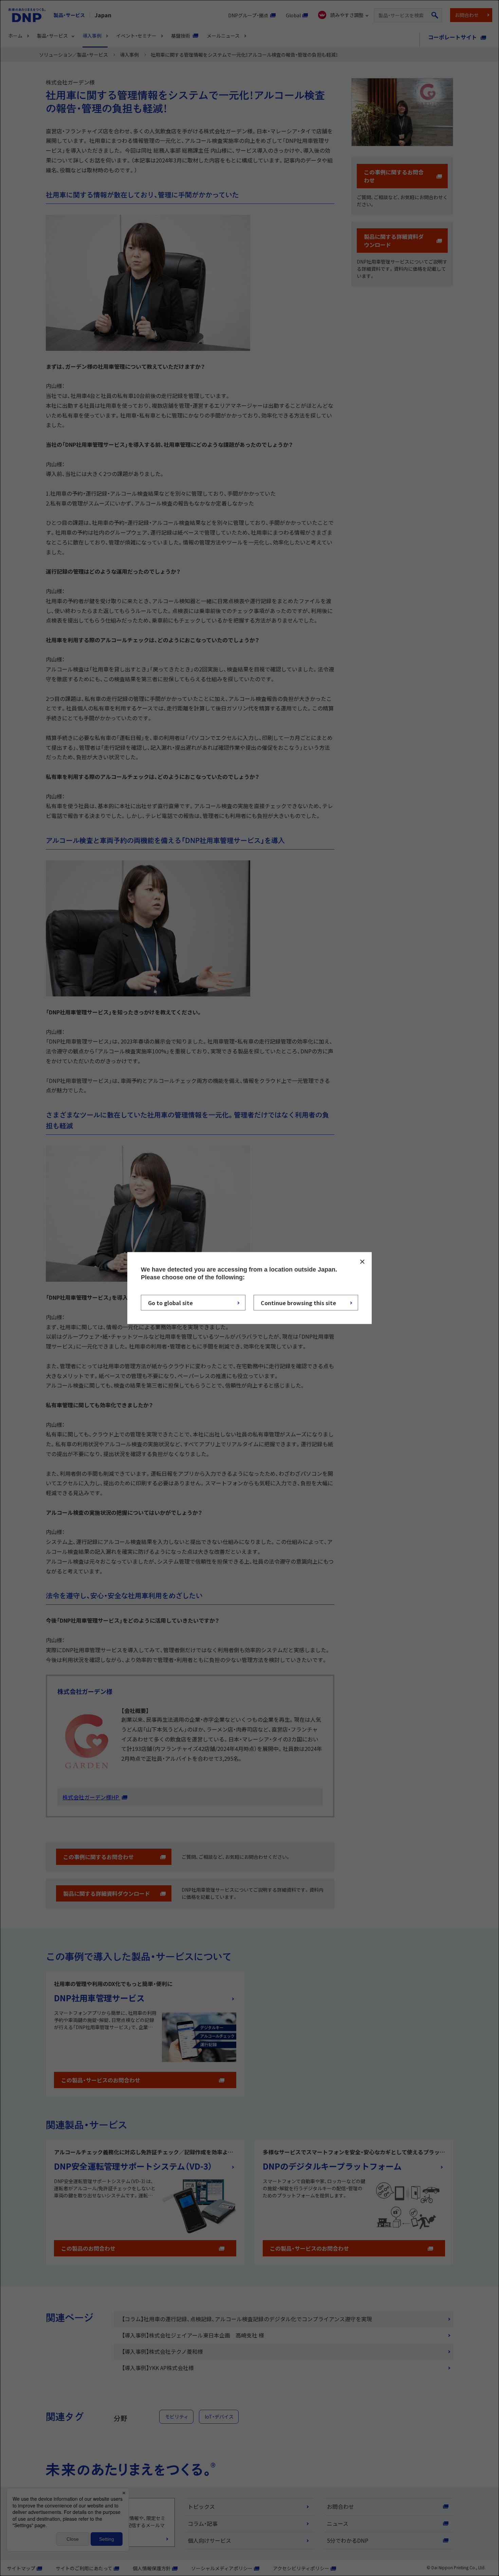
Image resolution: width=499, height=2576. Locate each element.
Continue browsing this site (298, 1303)
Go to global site (170, 1303)
